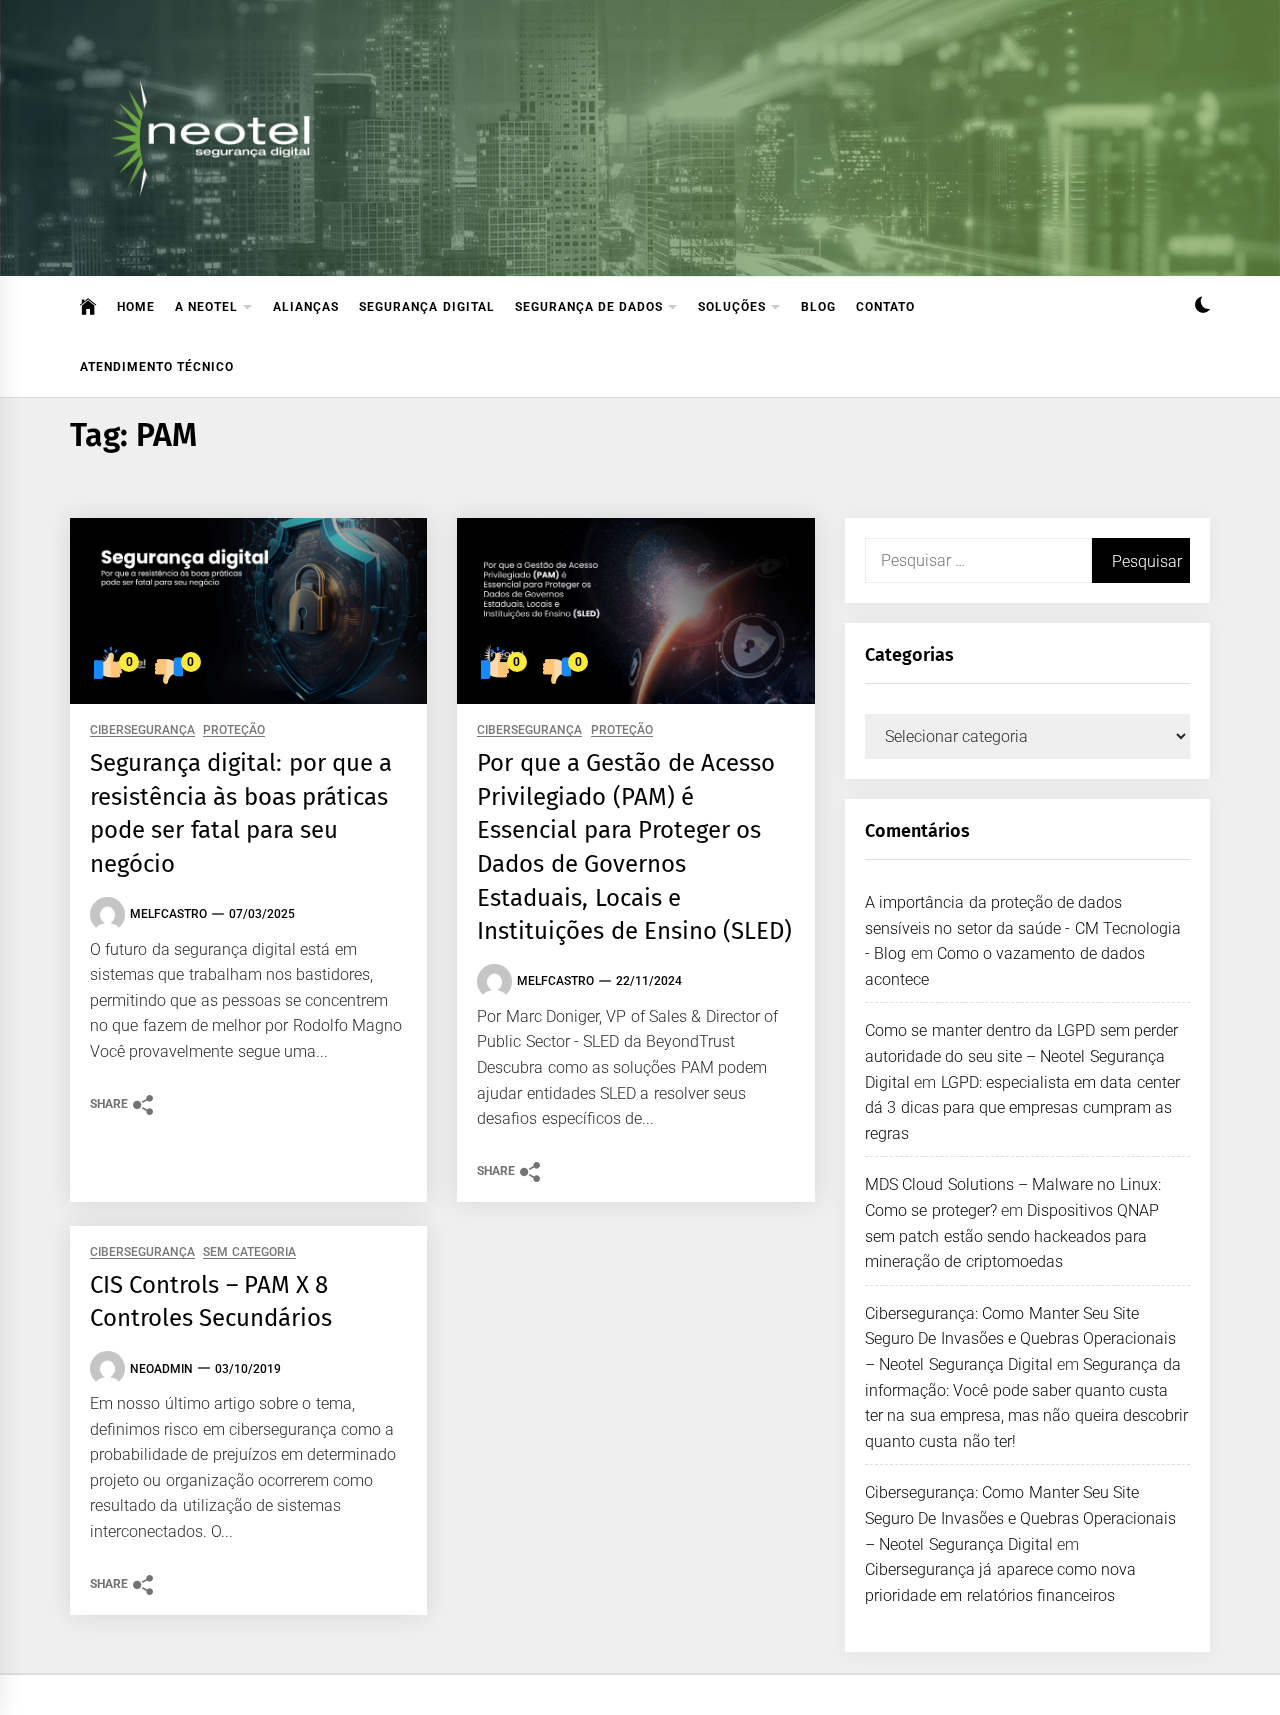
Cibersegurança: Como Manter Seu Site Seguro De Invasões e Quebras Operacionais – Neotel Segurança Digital (1021, 1339)
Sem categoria (249, 1252)
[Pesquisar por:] (978, 560)
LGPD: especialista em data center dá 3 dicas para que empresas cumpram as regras (1022, 1108)
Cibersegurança (142, 730)
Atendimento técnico (157, 367)
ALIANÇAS (306, 307)
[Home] (88, 307)
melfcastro (168, 914)
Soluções (732, 307)
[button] (1202, 307)
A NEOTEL (206, 307)
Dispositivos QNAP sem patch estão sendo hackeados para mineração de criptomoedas (1012, 1236)
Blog (818, 307)
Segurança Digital (426, 307)
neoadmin (161, 1369)
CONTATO (885, 307)
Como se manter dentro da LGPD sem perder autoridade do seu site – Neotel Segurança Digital (1021, 1056)
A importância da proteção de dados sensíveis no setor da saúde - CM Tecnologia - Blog (1023, 928)
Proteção (234, 730)
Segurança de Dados (589, 307)
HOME (136, 307)
